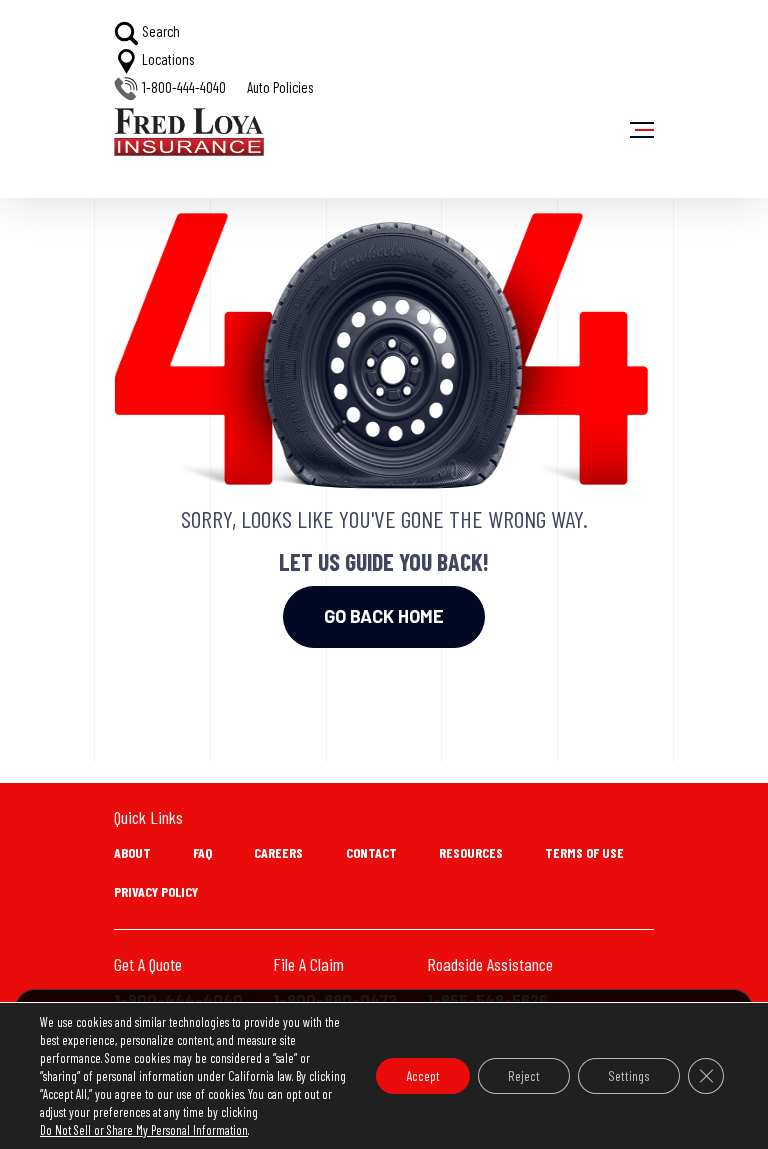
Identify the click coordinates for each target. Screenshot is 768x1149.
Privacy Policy (156, 891)
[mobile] (642, 130)
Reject (524, 1075)
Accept (423, 1075)
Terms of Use (584, 852)
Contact (371, 852)
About (132, 852)
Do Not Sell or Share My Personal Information (144, 1130)
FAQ (202, 852)
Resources (471, 852)
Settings (629, 1075)
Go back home (384, 616)
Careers (278, 852)
